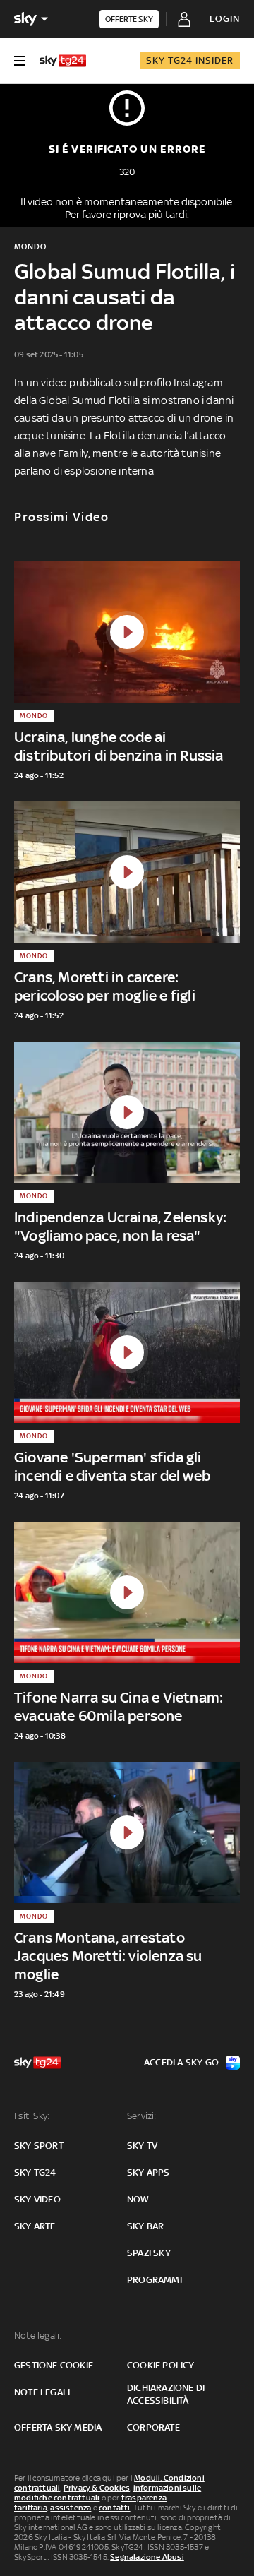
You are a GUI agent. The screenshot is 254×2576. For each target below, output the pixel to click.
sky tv (142, 2146)
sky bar (145, 2226)
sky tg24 (35, 2172)
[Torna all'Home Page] (63, 61)
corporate (153, 2427)
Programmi (155, 2280)
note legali (42, 2392)
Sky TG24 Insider (190, 60)
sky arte (35, 2226)
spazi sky (149, 2253)
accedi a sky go (181, 2062)
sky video (37, 2199)
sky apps (149, 2172)
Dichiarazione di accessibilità (166, 2394)
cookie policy (161, 2365)
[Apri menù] (20, 61)
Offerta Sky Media (58, 2427)
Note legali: (38, 2336)
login (225, 19)
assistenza (71, 2508)
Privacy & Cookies (97, 2488)
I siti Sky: (32, 2116)
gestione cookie (54, 2365)
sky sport (39, 2146)
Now (138, 2199)
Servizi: (142, 2116)
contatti (115, 2508)
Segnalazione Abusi (147, 2557)
